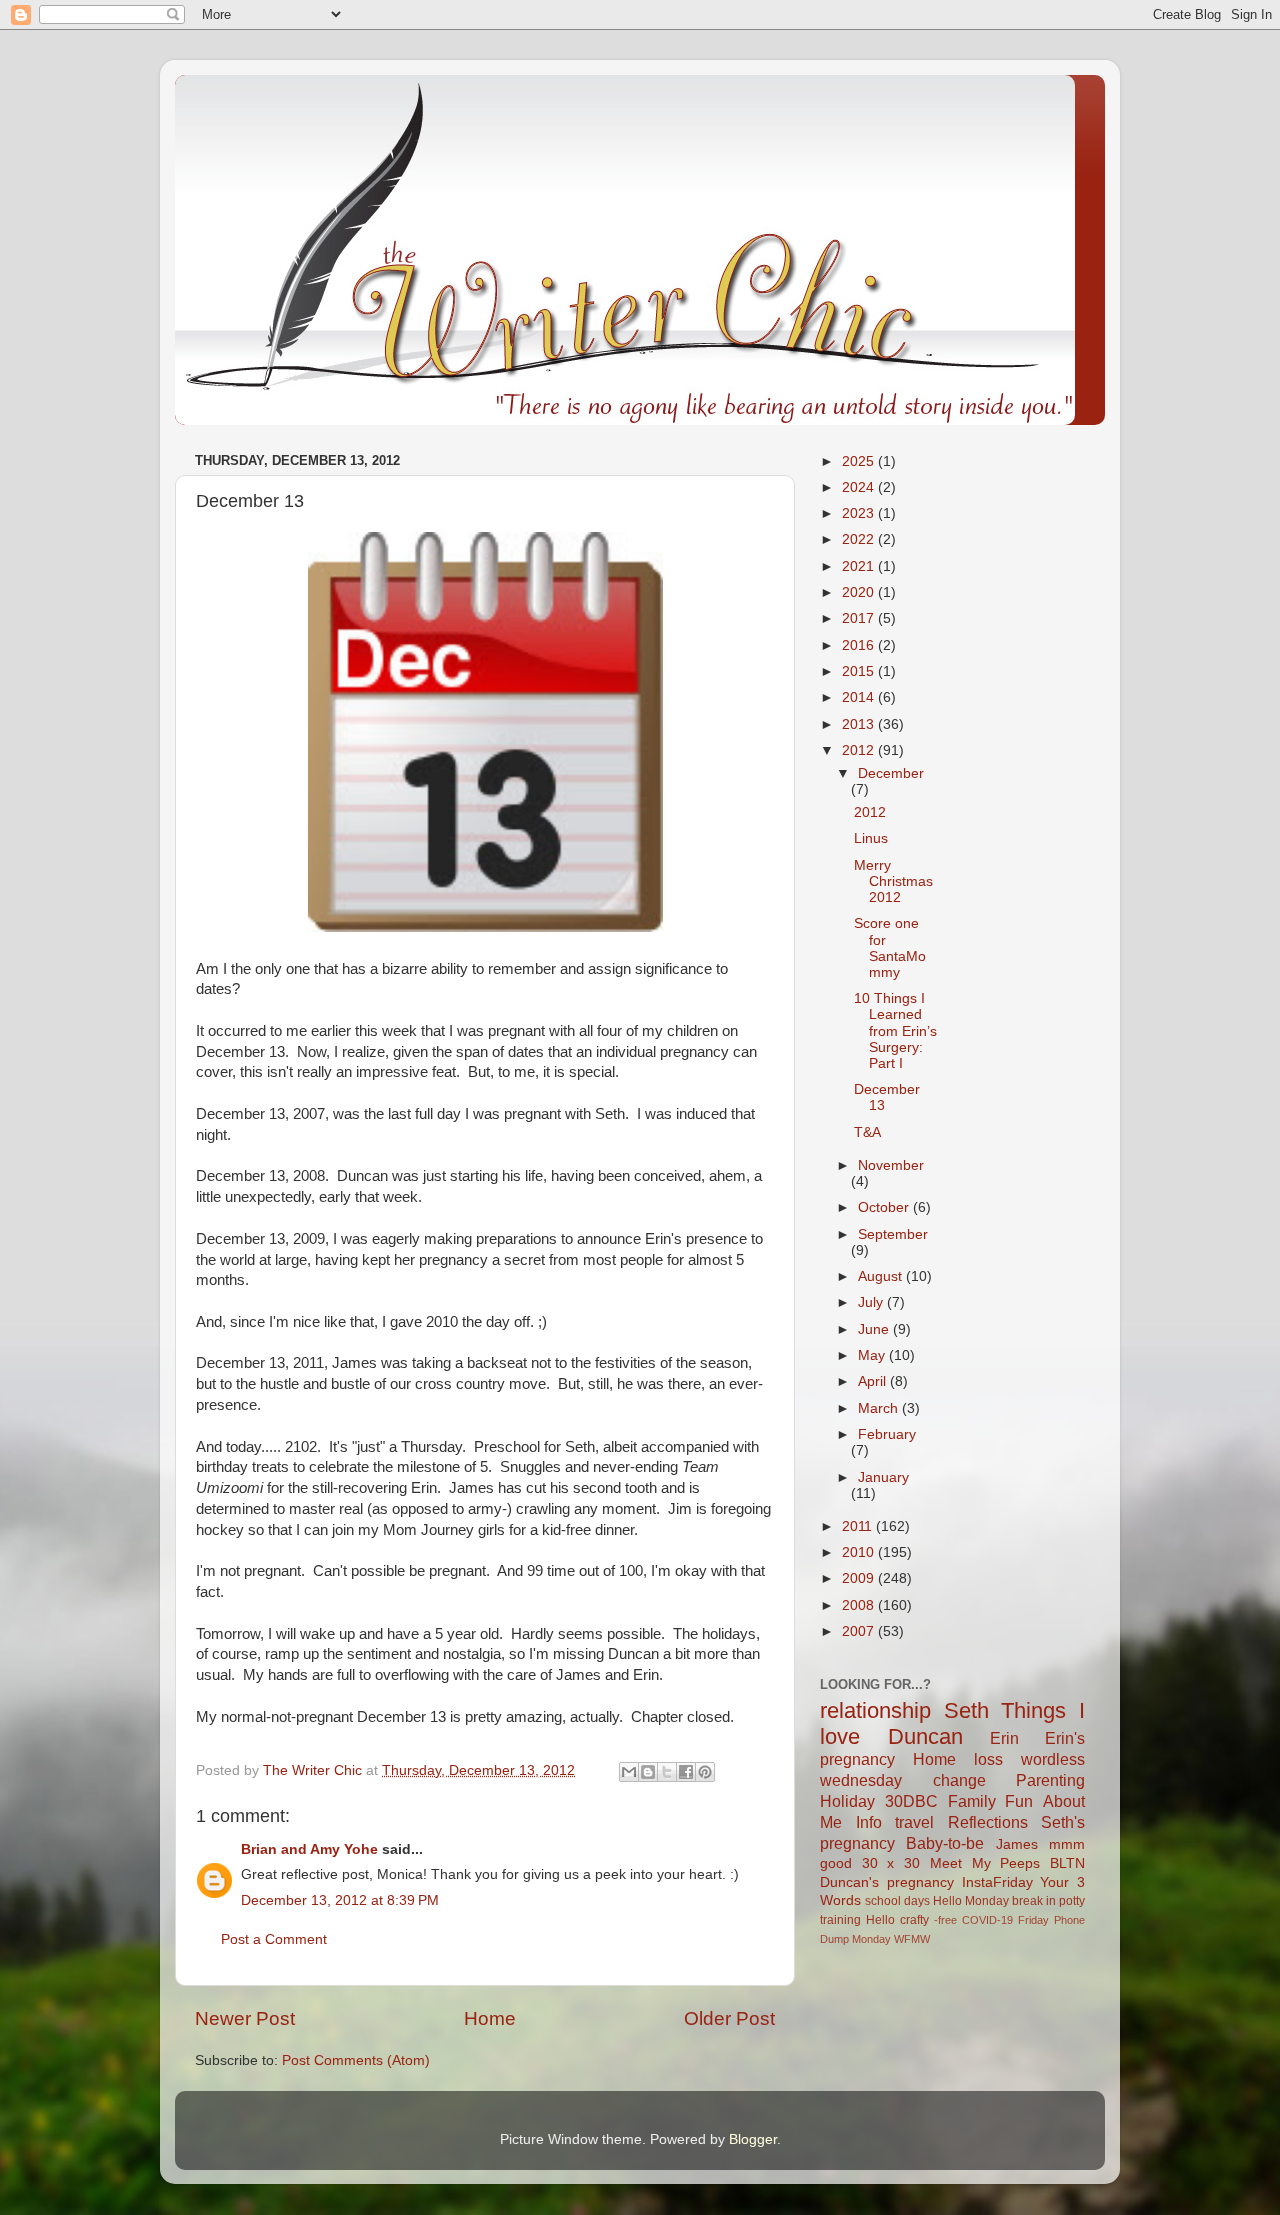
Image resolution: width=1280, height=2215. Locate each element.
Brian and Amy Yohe (309, 1849)
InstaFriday (997, 1882)
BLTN (1067, 1863)
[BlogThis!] (648, 1772)
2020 (860, 592)
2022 (860, 539)
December (891, 773)
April (874, 1381)
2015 (860, 671)
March (880, 1408)
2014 (860, 697)
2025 (860, 461)
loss (988, 1759)
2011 (859, 1526)
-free (945, 1920)
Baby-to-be (945, 1843)
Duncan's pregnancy (887, 1882)
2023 (860, 513)
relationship (875, 1710)
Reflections (988, 1822)
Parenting (1050, 1780)
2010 (860, 1552)
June (875, 1329)
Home (490, 2018)
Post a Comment (274, 1939)
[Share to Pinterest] (705, 1772)
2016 (860, 645)
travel (914, 1822)
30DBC (911, 1801)
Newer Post (245, 2018)
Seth (966, 1710)
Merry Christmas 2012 (893, 881)
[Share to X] (667, 1772)
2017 (860, 618)
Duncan (925, 1736)
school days (897, 1901)
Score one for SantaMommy (890, 948)
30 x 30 (891, 1863)
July (872, 1302)
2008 (860, 1605)
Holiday (847, 1801)
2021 (860, 566)
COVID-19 (987, 1920)
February (887, 1434)
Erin (1004, 1738)
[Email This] (629, 1772)
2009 (860, 1578)
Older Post (729, 2018)
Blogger (753, 2139)
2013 (860, 724)
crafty (914, 1920)
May (873, 1355)
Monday (871, 1939)
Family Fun (991, 1801)
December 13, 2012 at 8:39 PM (340, 1900)
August (882, 1276)
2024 (860, 487)
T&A (867, 1132)
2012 (860, 750)
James (1017, 1844)
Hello (880, 1920)
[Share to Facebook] (686, 1772)
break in (1034, 1901)
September (893, 1234)
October (885, 1207)
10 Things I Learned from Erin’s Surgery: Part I (895, 1031)
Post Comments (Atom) (356, 2060)
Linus (871, 838)
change (959, 1780)
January (883, 1477)
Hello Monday (971, 1901)
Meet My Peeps (985, 1863)
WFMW (912, 1939)
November (891, 1165)
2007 (860, 1631)
